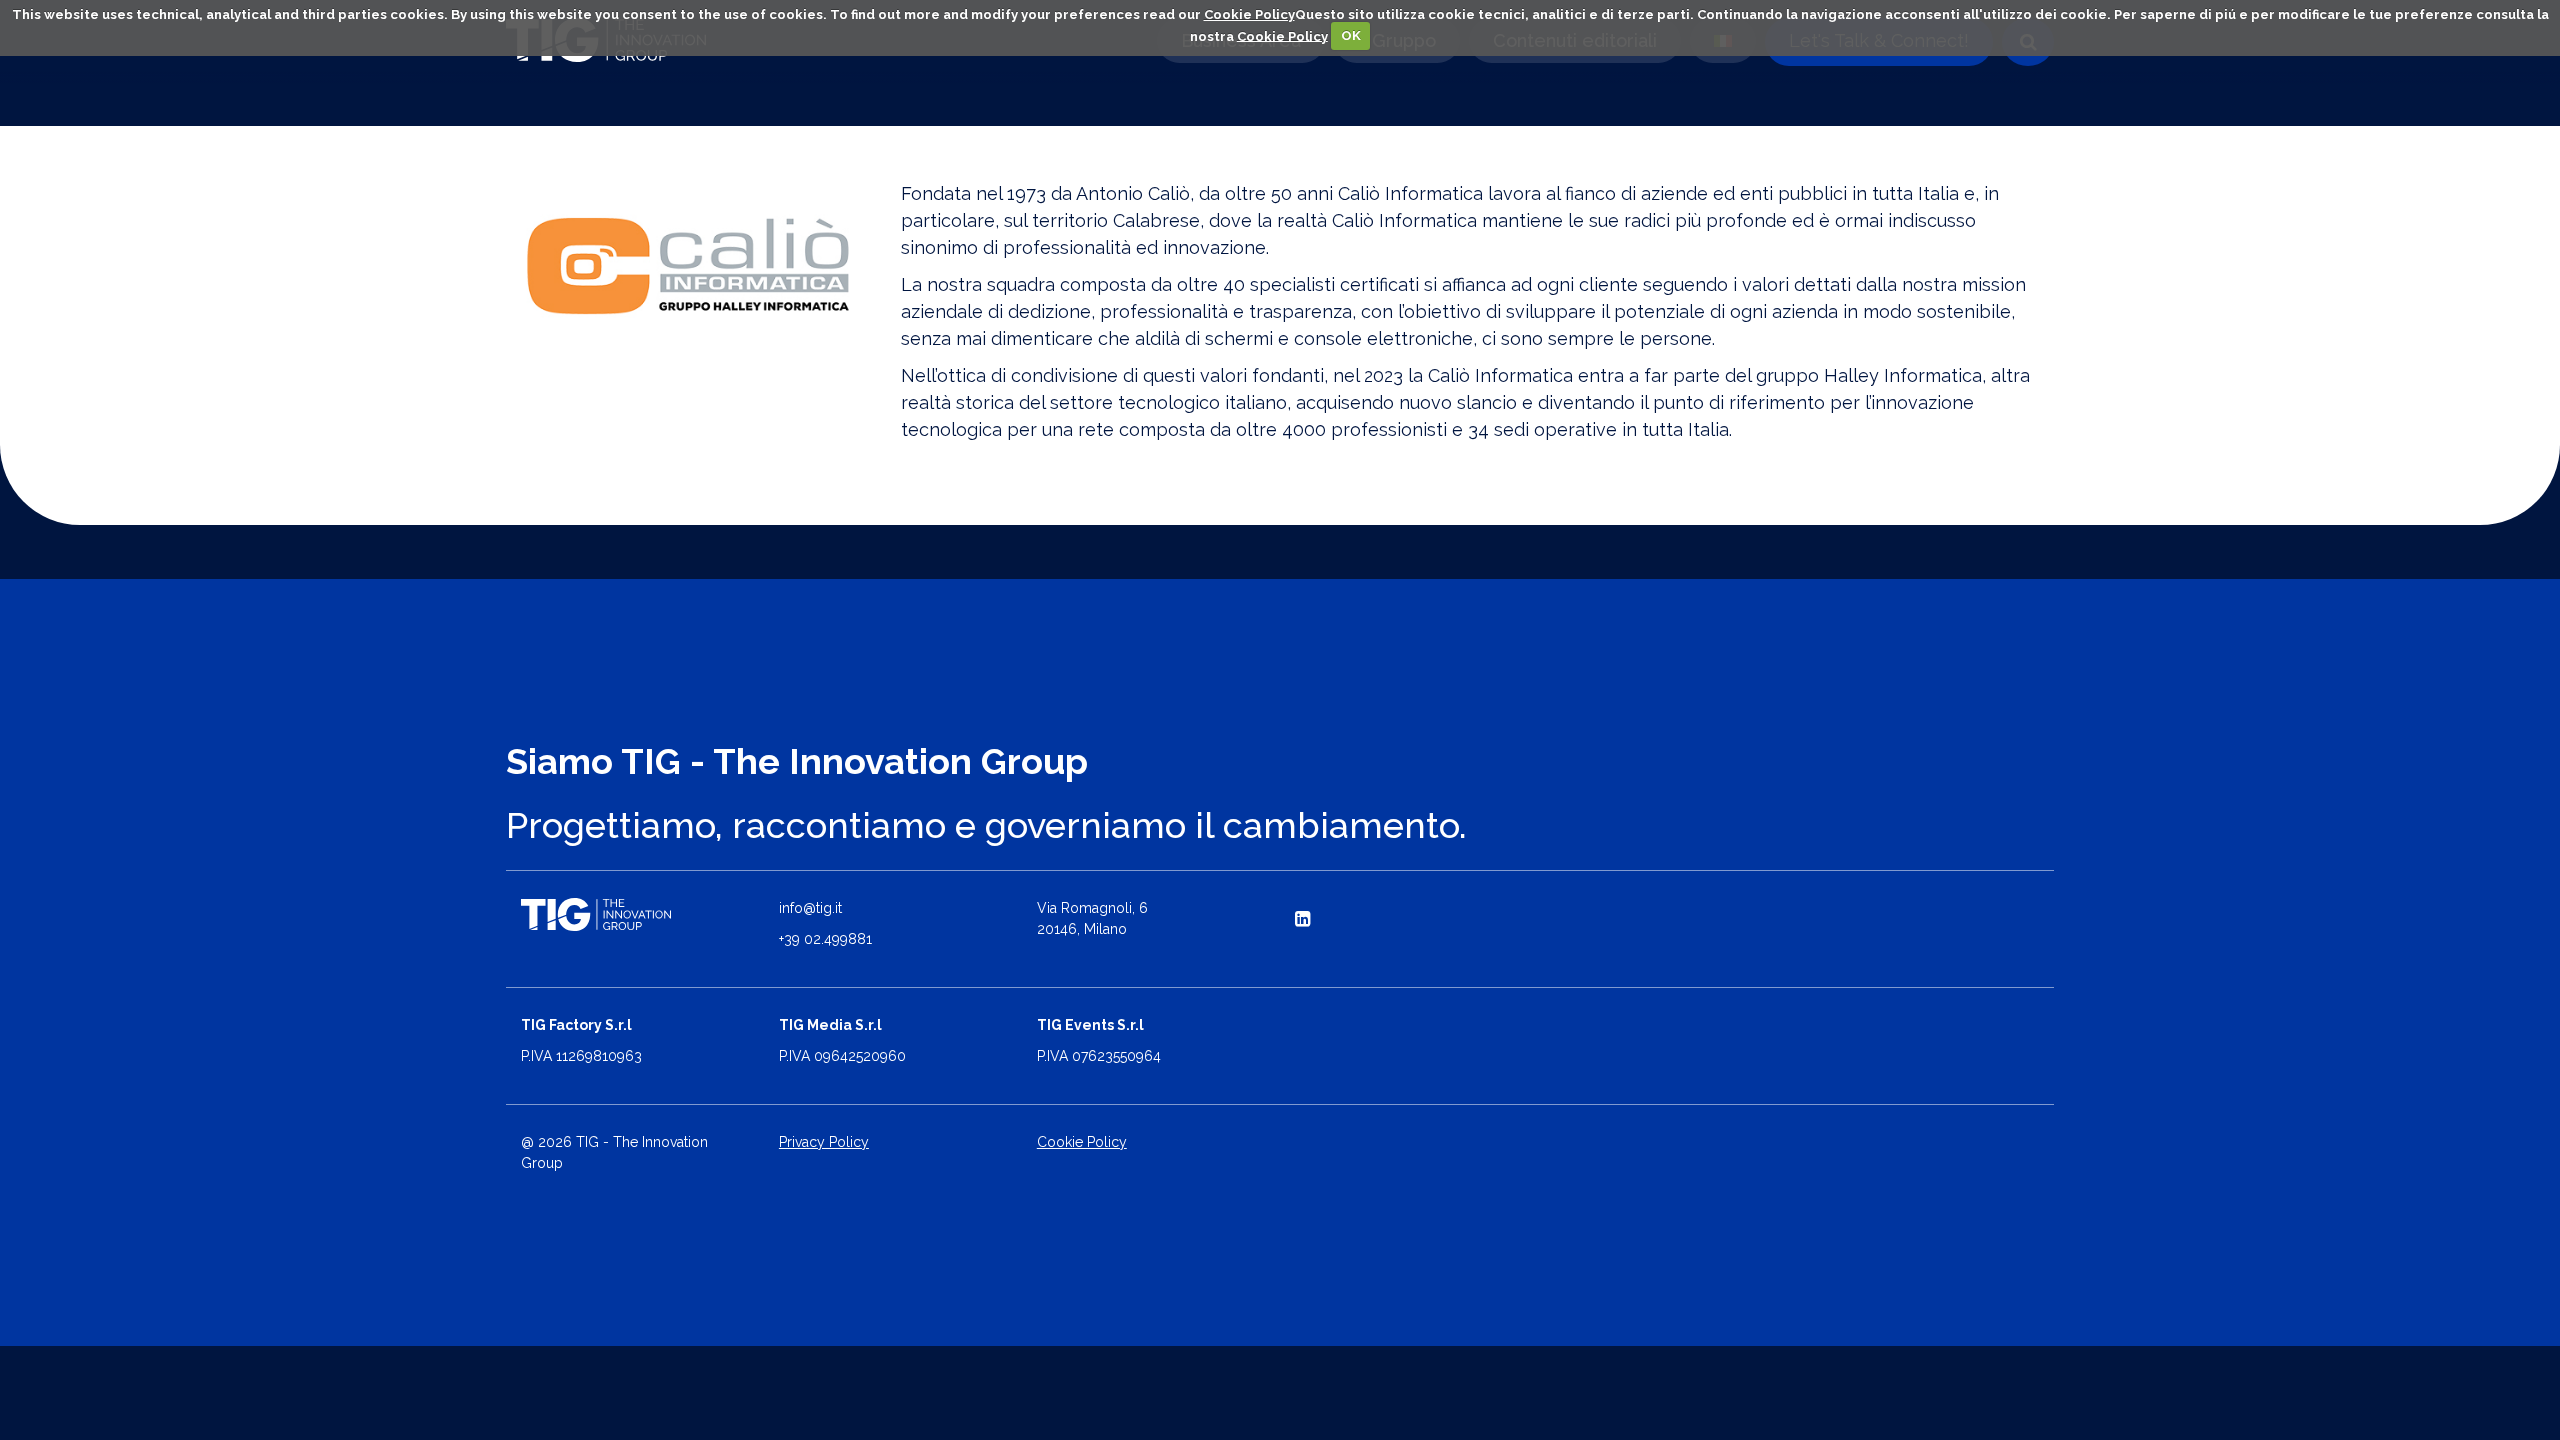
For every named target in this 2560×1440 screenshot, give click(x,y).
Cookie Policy (1249, 14)
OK (1351, 35)
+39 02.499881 (825, 939)
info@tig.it (810, 908)
